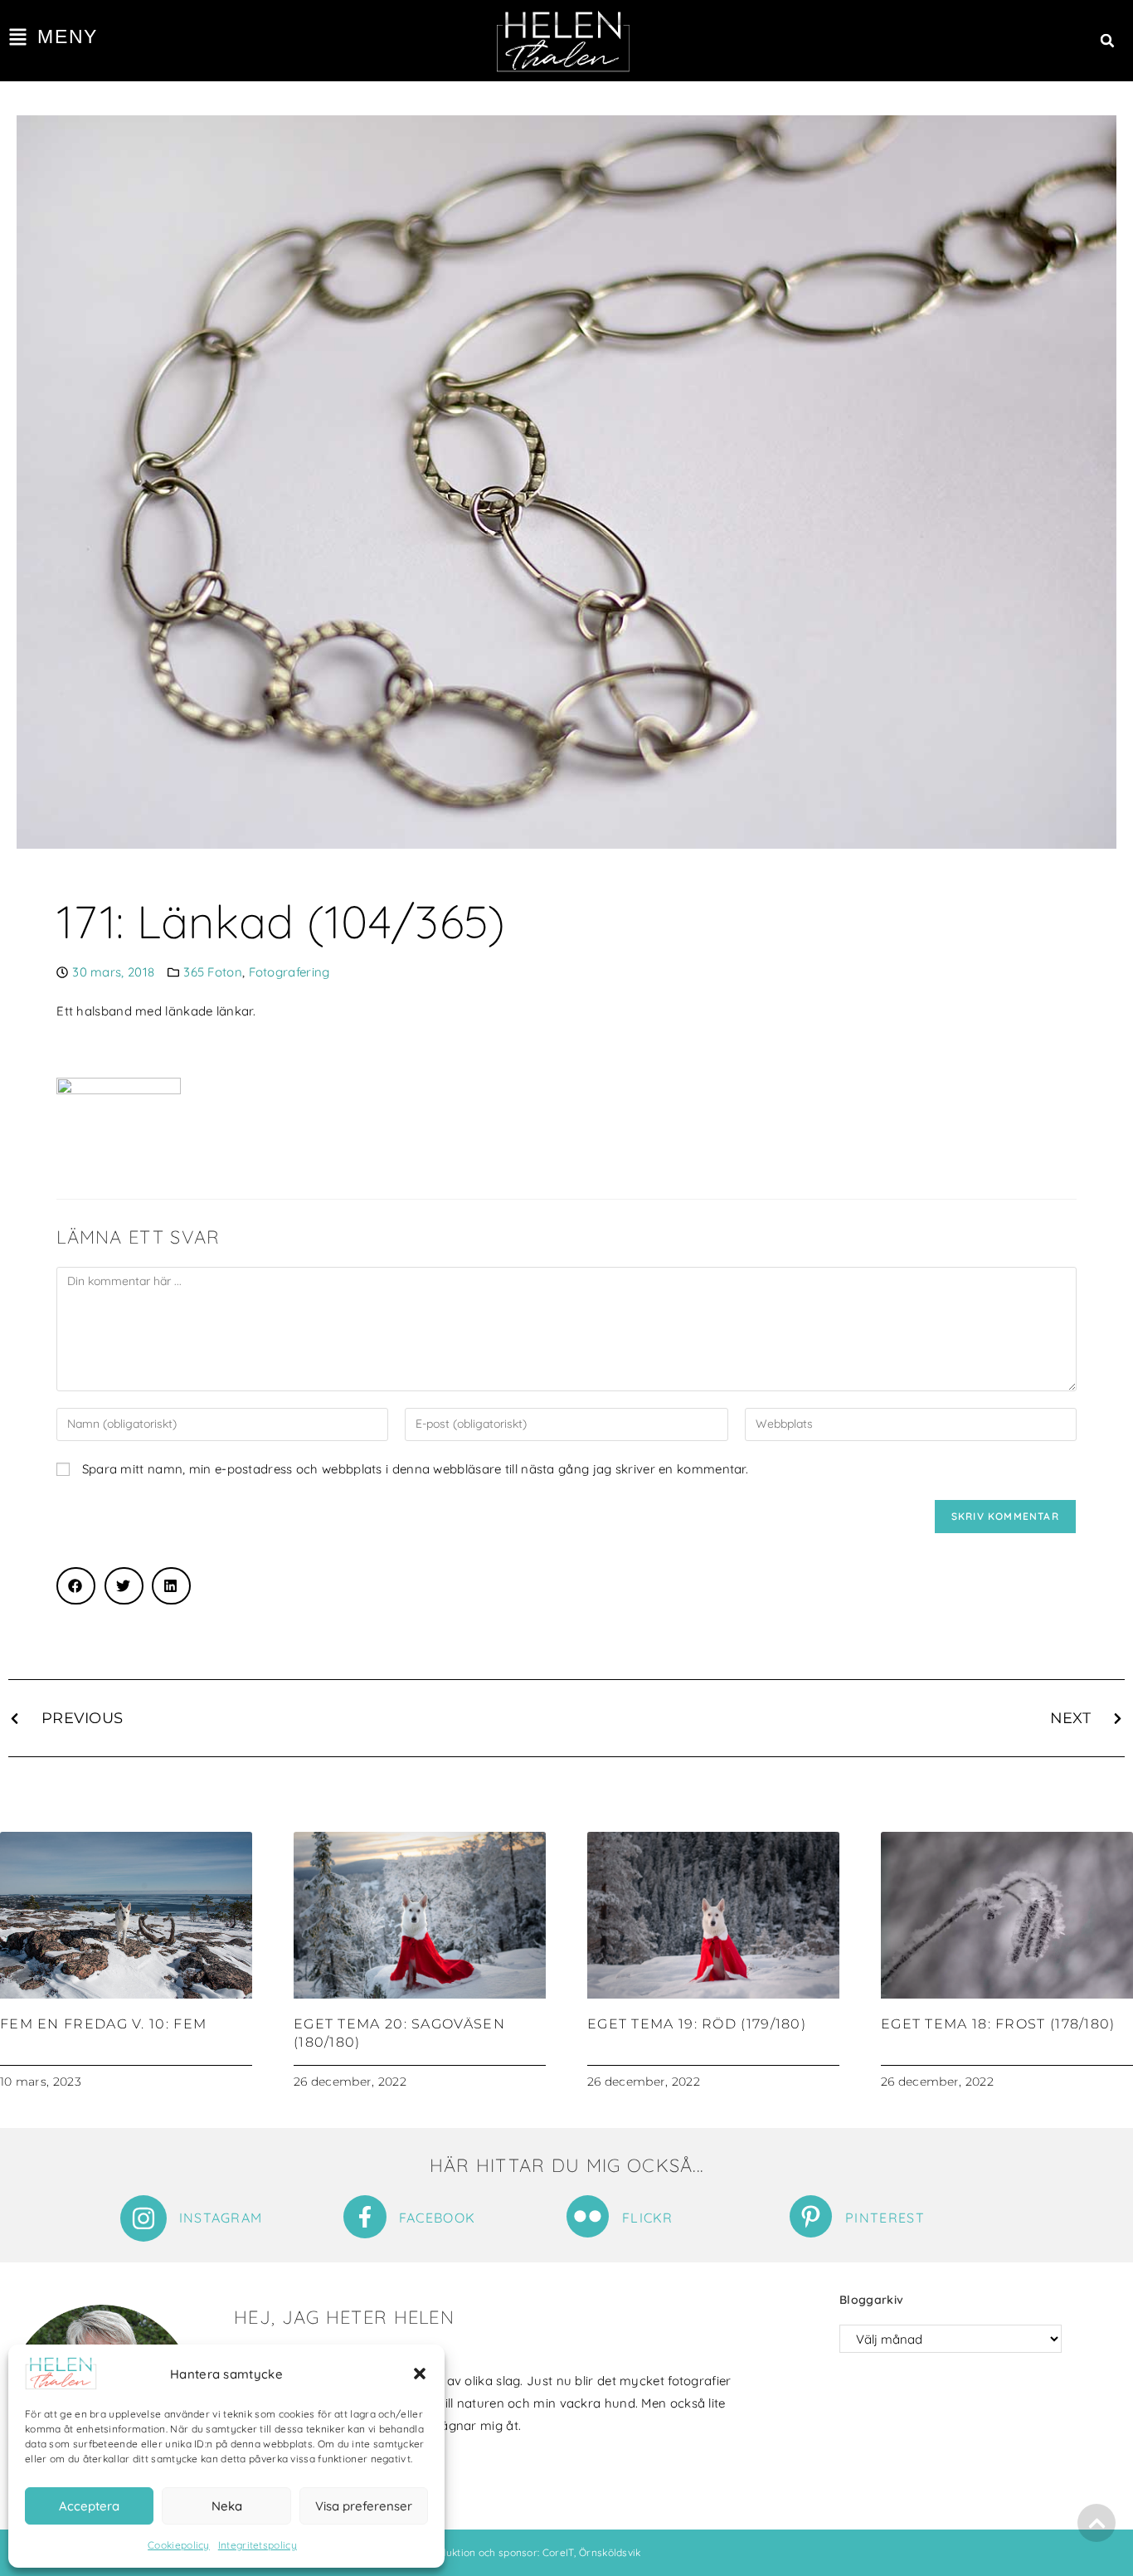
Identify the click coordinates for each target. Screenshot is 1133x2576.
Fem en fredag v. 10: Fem (103, 2024)
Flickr (648, 2218)
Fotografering (289, 972)
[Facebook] (365, 2217)
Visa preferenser (364, 2506)
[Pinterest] (811, 2216)
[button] (420, 2374)
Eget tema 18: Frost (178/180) (998, 2024)
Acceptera (89, 2506)
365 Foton (213, 972)
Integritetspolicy (258, 2545)
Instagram (221, 2218)
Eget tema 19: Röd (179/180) (697, 2024)
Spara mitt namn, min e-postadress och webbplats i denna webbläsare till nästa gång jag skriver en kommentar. (415, 1469)
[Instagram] (143, 2218)
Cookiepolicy (179, 2545)
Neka (227, 2506)
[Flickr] (588, 2216)
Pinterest (885, 2218)
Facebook (437, 2218)
